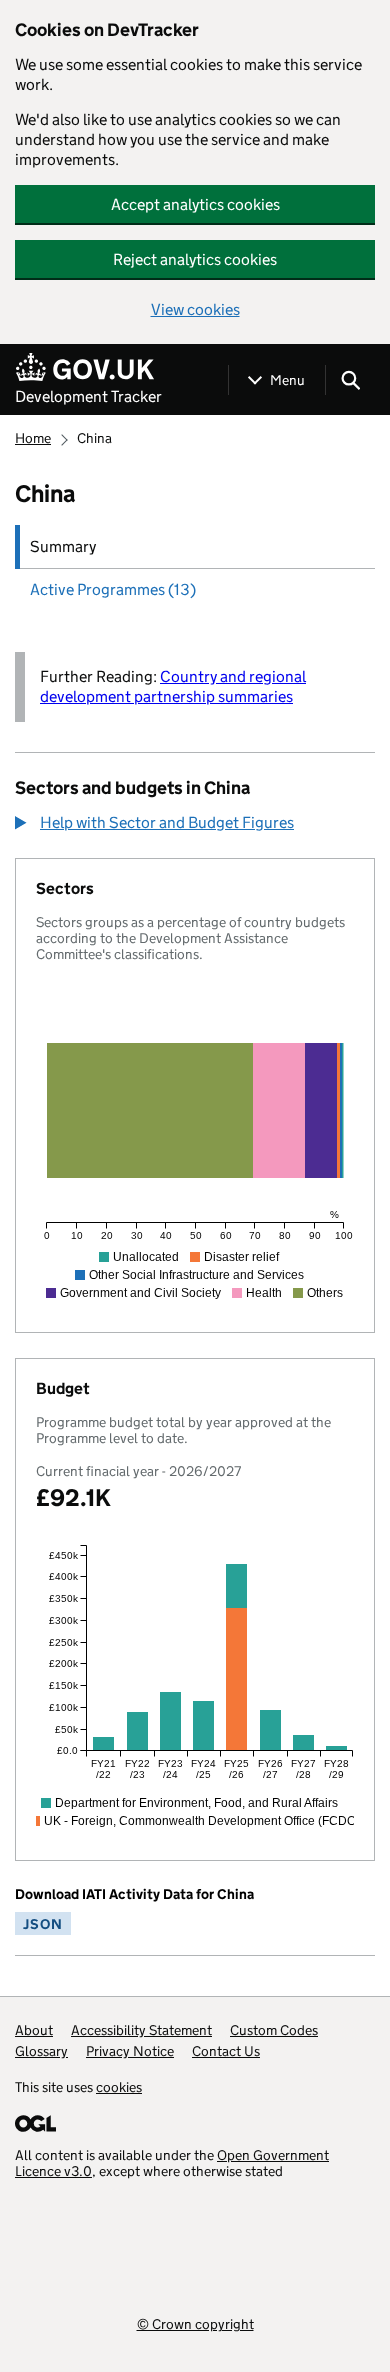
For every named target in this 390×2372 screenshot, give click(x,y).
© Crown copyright (195, 2323)
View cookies (195, 309)
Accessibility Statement (141, 2030)
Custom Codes (274, 2030)
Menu (287, 380)
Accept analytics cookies (195, 204)
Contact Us (226, 2051)
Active (113, 589)
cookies (119, 2087)
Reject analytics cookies (195, 259)
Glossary (41, 2051)
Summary (63, 546)
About (34, 2030)
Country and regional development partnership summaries (173, 686)
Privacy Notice (130, 2051)
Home (33, 438)
